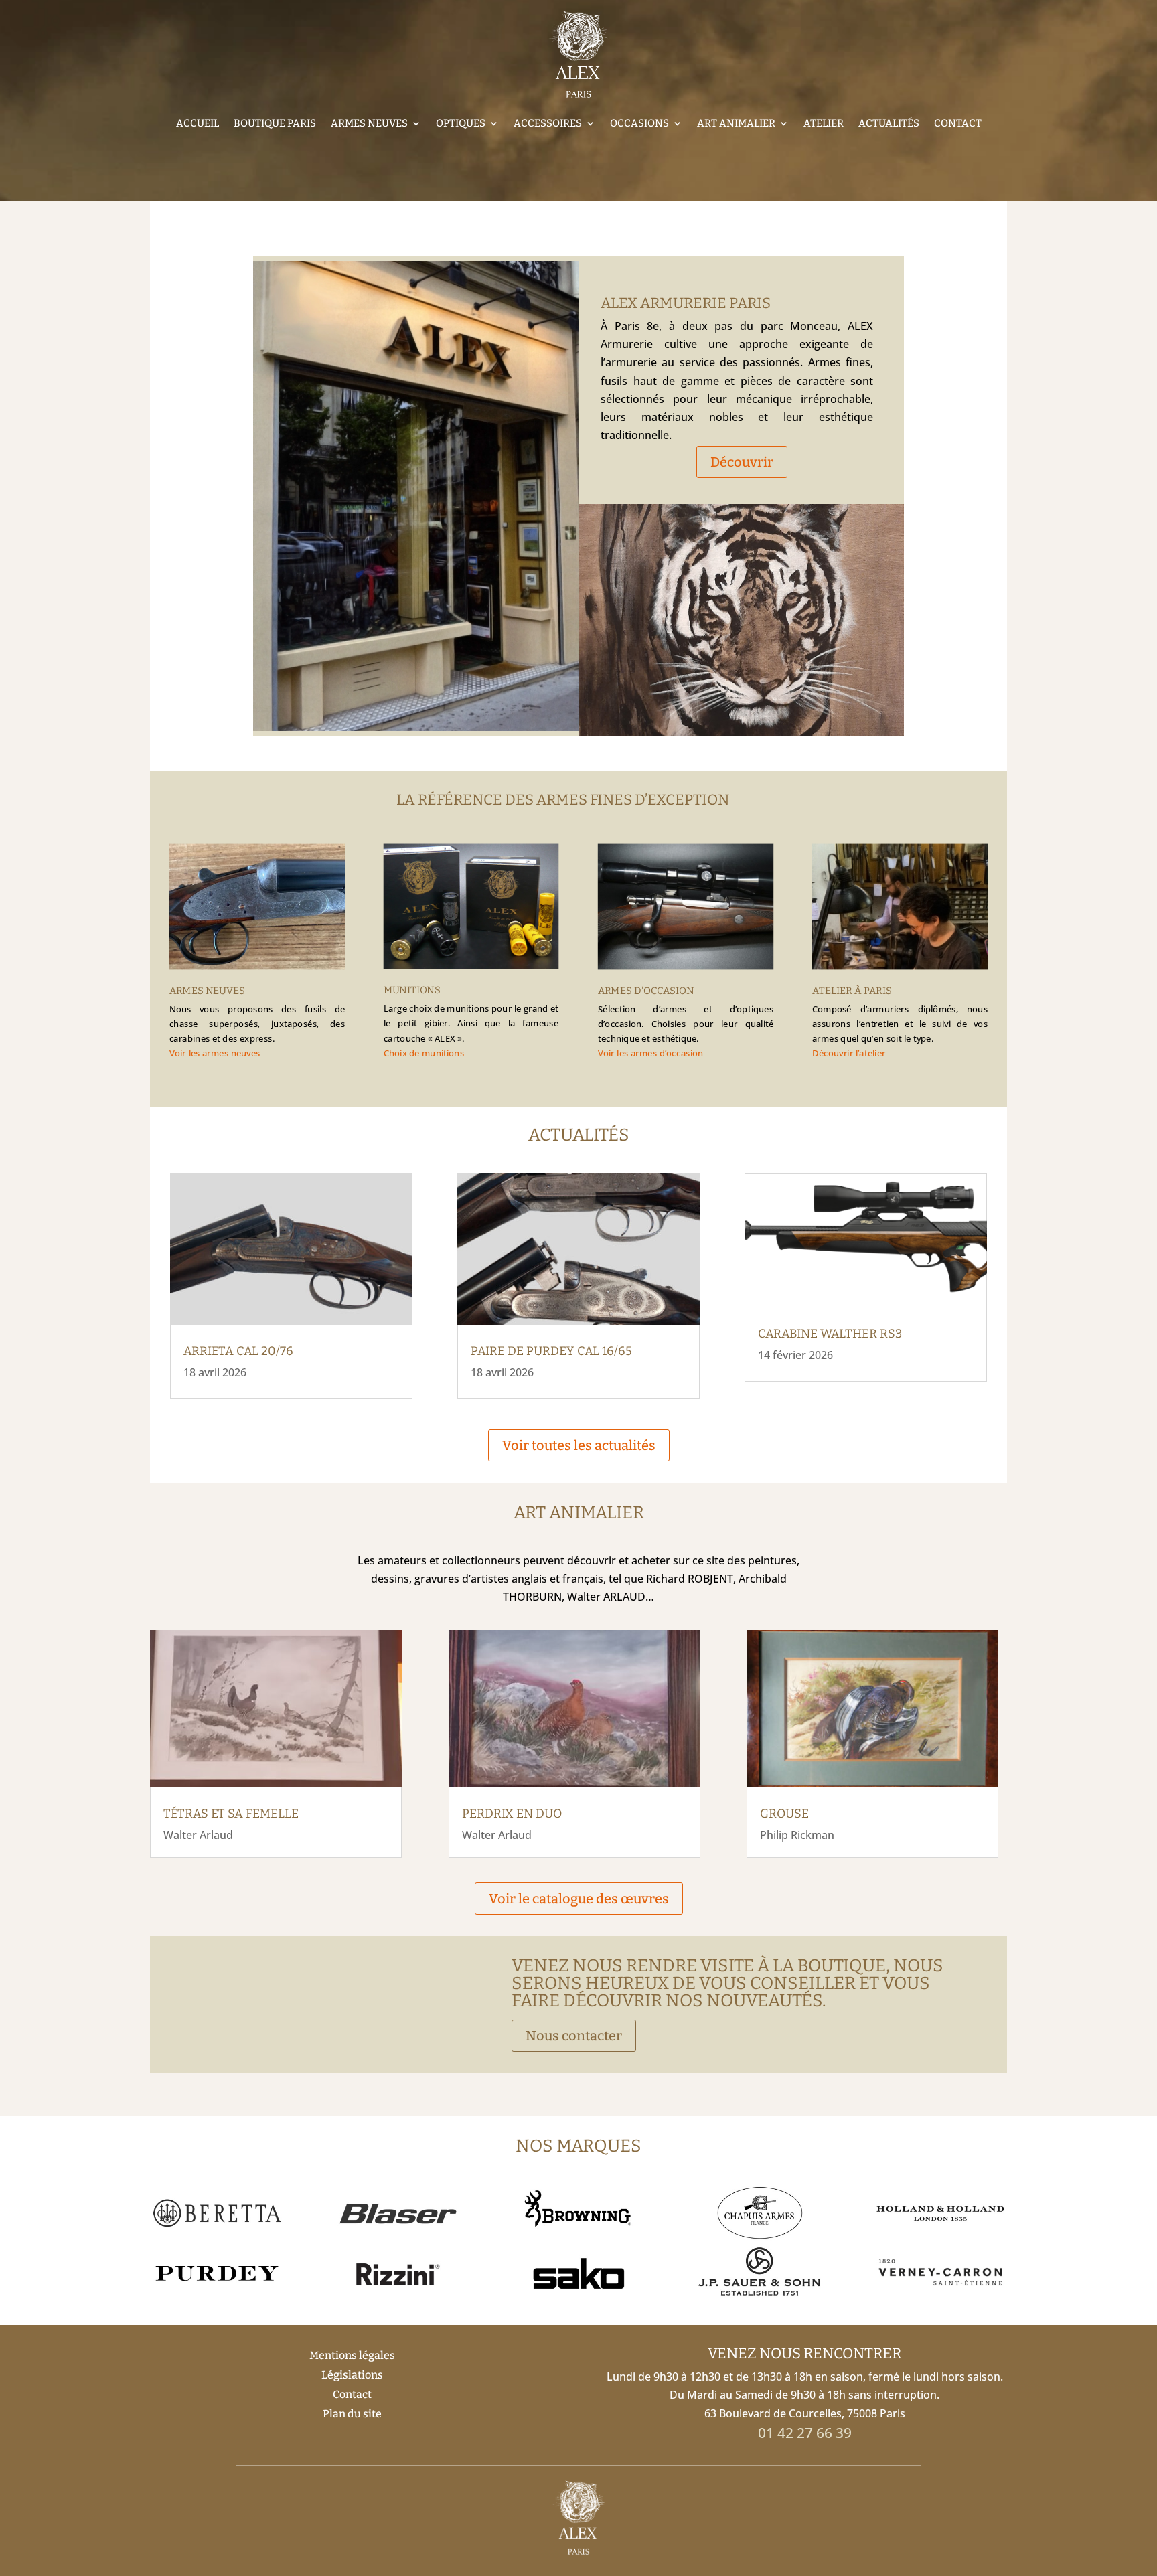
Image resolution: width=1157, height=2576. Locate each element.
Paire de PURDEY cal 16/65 (551, 1351)
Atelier (824, 123)
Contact (958, 123)
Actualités (889, 123)
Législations (352, 2375)
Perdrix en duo (512, 1814)
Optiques (461, 123)
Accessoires (548, 123)
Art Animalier (736, 123)
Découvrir (742, 462)
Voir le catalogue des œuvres (579, 1899)
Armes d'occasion (646, 991)
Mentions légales (352, 2355)
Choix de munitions (424, 1053)
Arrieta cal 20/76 (238, 1351)
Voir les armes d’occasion (650, 1054)
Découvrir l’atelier (849, 1054)
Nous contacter (574, 2036)
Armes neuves (369, 123)
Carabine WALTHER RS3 (830, 1334)
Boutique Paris (275, 123)
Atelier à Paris (852, 991)
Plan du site (352, 2414)
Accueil (198, 123)
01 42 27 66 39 (805, 2433)
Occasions (639, 123)
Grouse (784, 1814)
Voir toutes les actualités (579, 1445)
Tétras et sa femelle (231, 1814)
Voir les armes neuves (215, 1054)
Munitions (412, 991)
